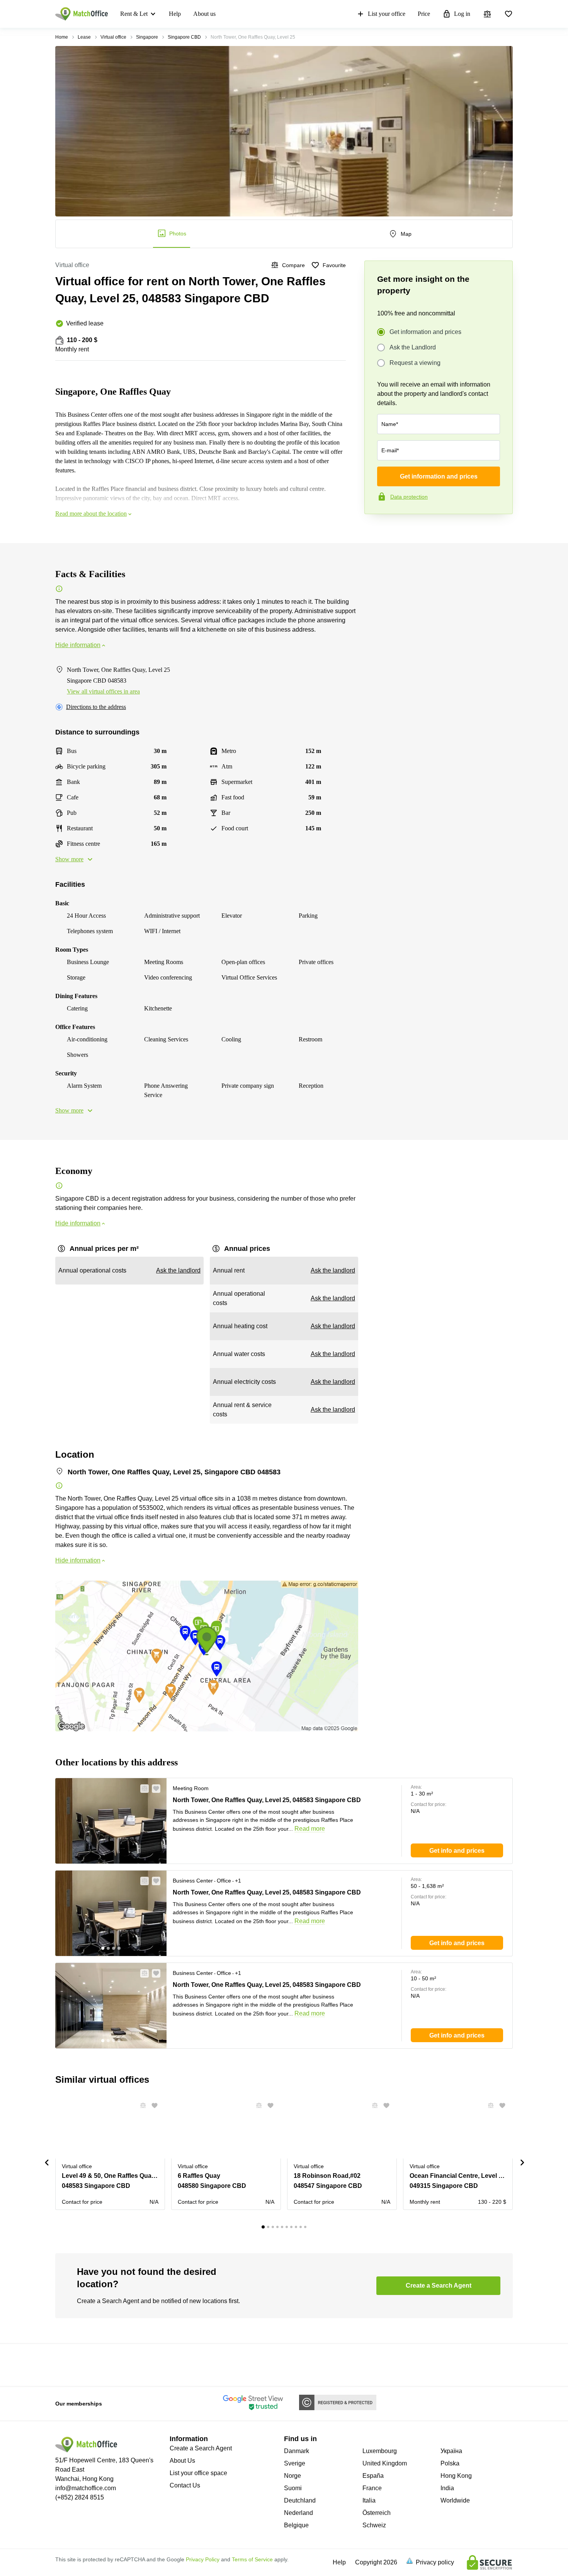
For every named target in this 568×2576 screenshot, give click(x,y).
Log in (462, 14)
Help (175, 14)
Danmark (297, 2451)
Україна (451, 2451)
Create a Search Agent (201, 2448)
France (372, 2488)
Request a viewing (415, 363)
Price (424, 14)
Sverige (295, 2463)
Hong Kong (456, 2476)
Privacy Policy (203, 2559)
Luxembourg (380, 2451)
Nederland (298, 2513)
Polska (450, 2463)
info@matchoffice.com (86, 2488)
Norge (293, 2476)
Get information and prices (425, 332)
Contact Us (185, 2485)
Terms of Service (252, 2559)
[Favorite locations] (508, 14)
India (447, 2488)
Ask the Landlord (413, 347)
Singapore (147, 37)
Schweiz (374, 2525)
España (373, 2476)
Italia (369, 2500)
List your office (387, 14)
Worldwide (455, 2500)
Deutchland (300, 2500)
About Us (182, 2461)
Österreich (377, 2513)
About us (204, 14)
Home (62, 37)
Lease (84, 37)
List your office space (198, 2473)
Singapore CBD (184, 37)
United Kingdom (385, 2463)
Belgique (296, 2525)
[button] (142, 1789)
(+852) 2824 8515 (80, 2497)
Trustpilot (376, 530)
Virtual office (113, 37)
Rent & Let (134, 14)
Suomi (293, 2488)
